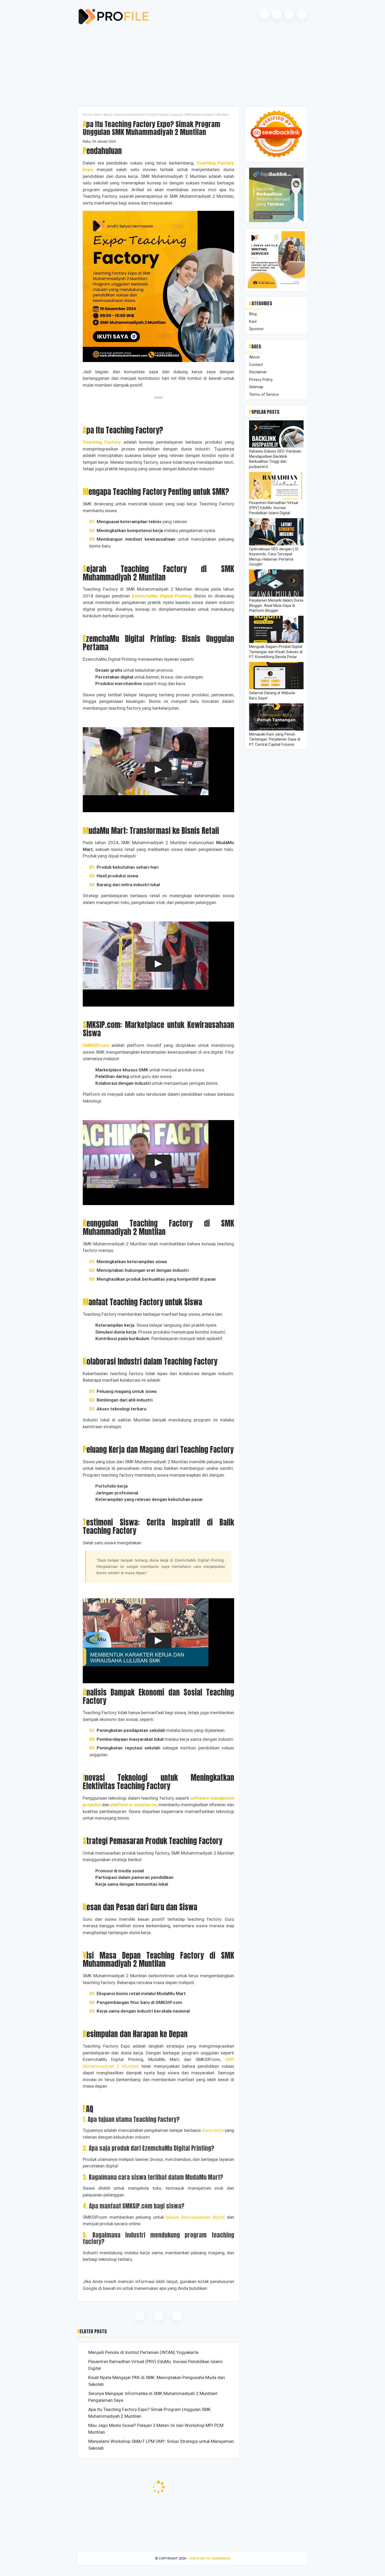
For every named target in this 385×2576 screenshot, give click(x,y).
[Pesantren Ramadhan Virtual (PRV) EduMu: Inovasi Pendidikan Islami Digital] (276, 498)
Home (87, 115)
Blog (253, 314)
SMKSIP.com (96, 1045)
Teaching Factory (102, 442)
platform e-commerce (133, 1805)
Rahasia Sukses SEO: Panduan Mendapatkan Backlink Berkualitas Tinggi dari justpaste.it (275, 459)
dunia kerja (213, 2130)
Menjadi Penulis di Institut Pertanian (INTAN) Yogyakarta (143, 2352)
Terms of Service (264, 394)
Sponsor (256, 329)
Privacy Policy (261, 380)
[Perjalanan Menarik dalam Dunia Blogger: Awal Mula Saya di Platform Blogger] (276, 595)
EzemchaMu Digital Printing (162, 596)
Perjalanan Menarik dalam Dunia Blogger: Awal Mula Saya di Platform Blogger (276, 606)
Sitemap (256, 387)
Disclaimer (258, 372)
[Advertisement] (192, 65)
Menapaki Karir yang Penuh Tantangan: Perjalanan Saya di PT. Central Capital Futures (275, 739)
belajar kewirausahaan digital (195, 2217)
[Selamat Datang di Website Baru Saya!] (276, 688)
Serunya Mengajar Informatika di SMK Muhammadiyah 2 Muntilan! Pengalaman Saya (153, 2397)
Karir (97, 115)
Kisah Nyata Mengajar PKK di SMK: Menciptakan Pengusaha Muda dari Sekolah (157, 2381)
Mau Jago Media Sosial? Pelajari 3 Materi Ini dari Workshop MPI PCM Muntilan (156, 2429)
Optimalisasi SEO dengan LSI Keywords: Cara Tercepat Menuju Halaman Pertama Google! (274, 557)
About (254, 357)
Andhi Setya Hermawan (210, 2558)
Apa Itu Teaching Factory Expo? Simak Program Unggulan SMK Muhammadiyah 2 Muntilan (149, 2413)
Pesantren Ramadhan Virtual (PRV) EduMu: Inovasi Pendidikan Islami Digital (155, 2365)
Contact (256, 365)
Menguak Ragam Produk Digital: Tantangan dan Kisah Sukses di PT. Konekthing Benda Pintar (276, 652)
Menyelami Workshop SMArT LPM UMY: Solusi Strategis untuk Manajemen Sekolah (161, 2445)
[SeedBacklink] (276, 160)
